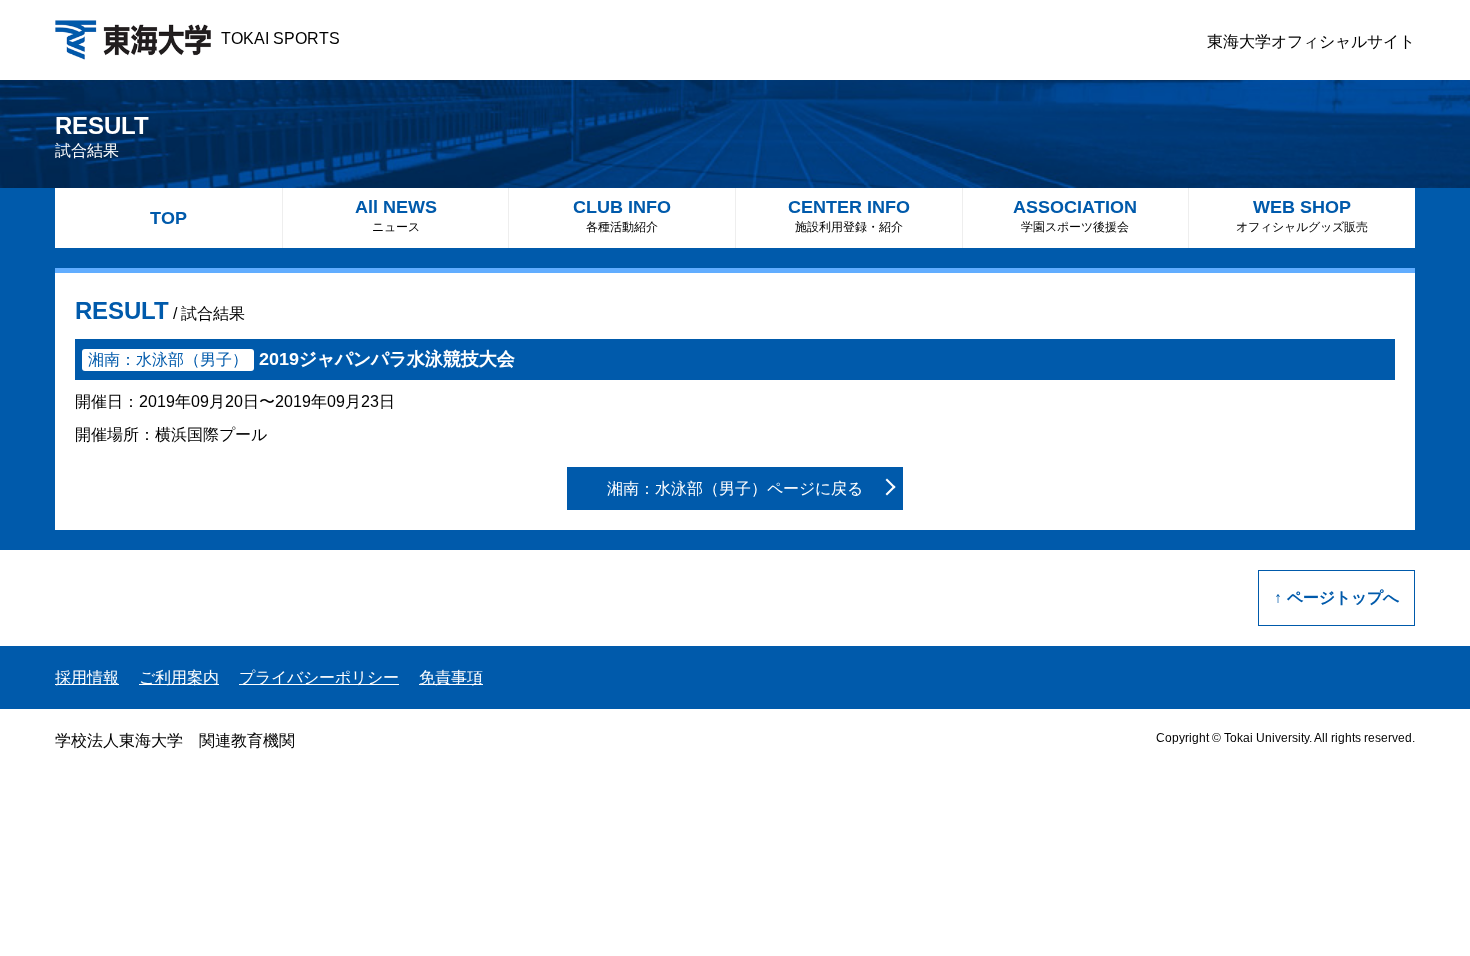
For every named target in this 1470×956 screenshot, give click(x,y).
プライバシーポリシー (319, 677)
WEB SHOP (1302, 215)
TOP (168, 218)
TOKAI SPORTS (280, 38)
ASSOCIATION (1075, 215)
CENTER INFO (849, 215)
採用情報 (87, 677)
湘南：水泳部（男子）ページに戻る (735, 488)
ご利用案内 (179, 677)
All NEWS (396, 215)
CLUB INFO (622, 215)
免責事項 (451, 677)
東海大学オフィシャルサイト (1311, 41)
